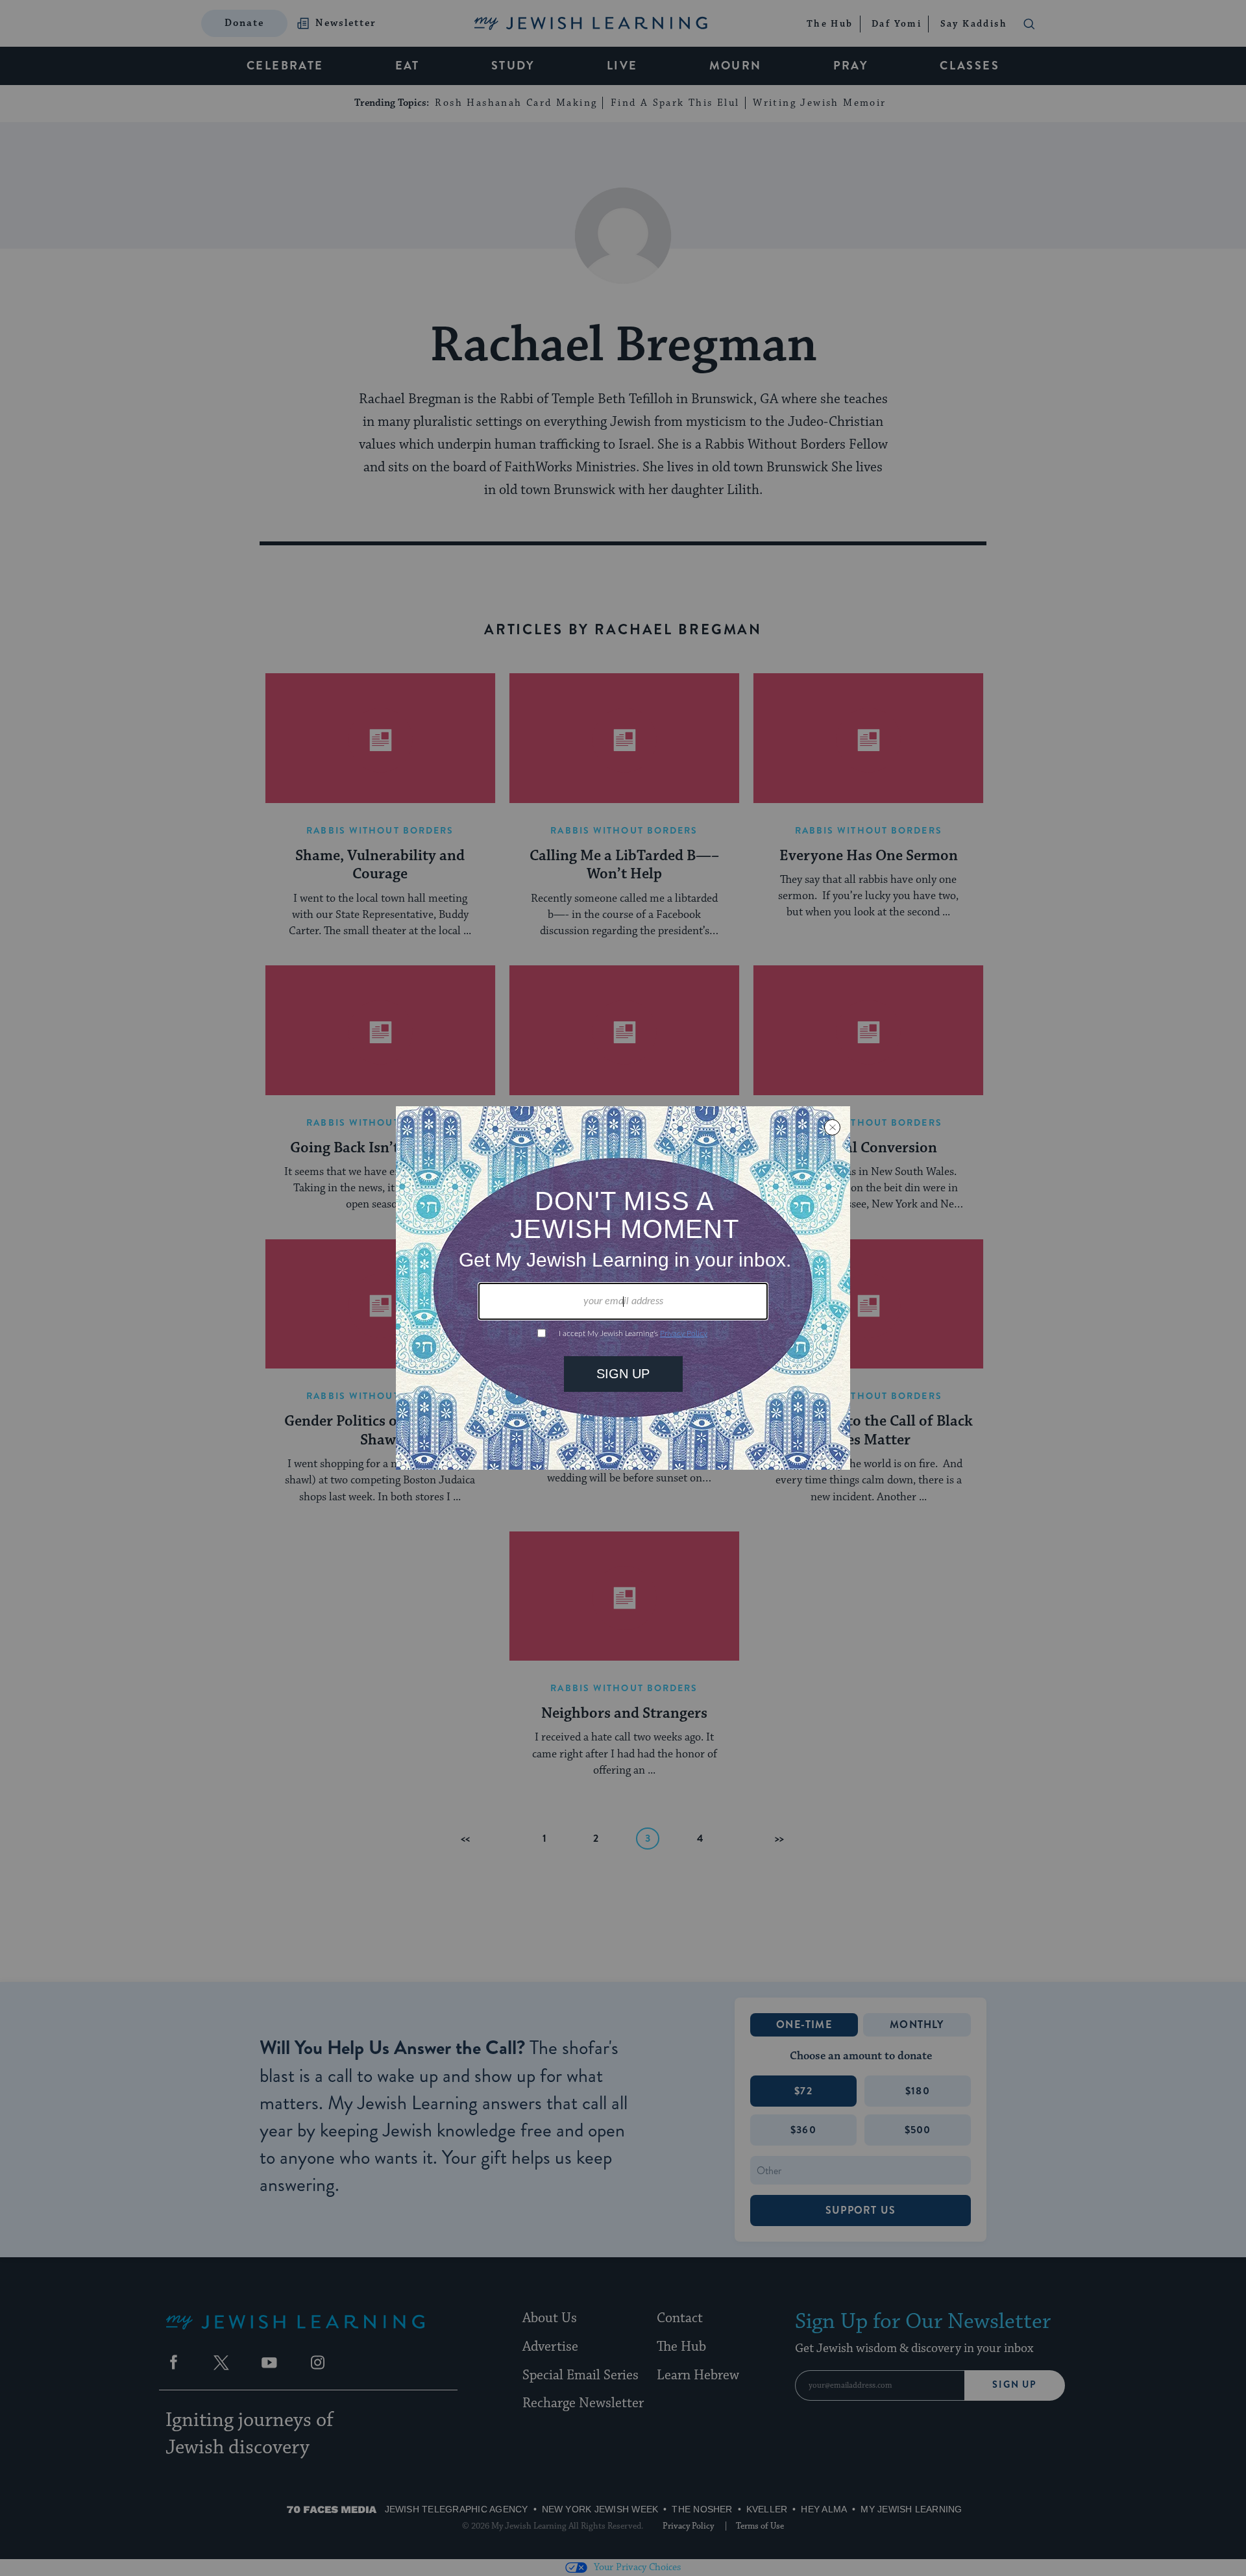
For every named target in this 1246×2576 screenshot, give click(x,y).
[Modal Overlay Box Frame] (623, 1288)
